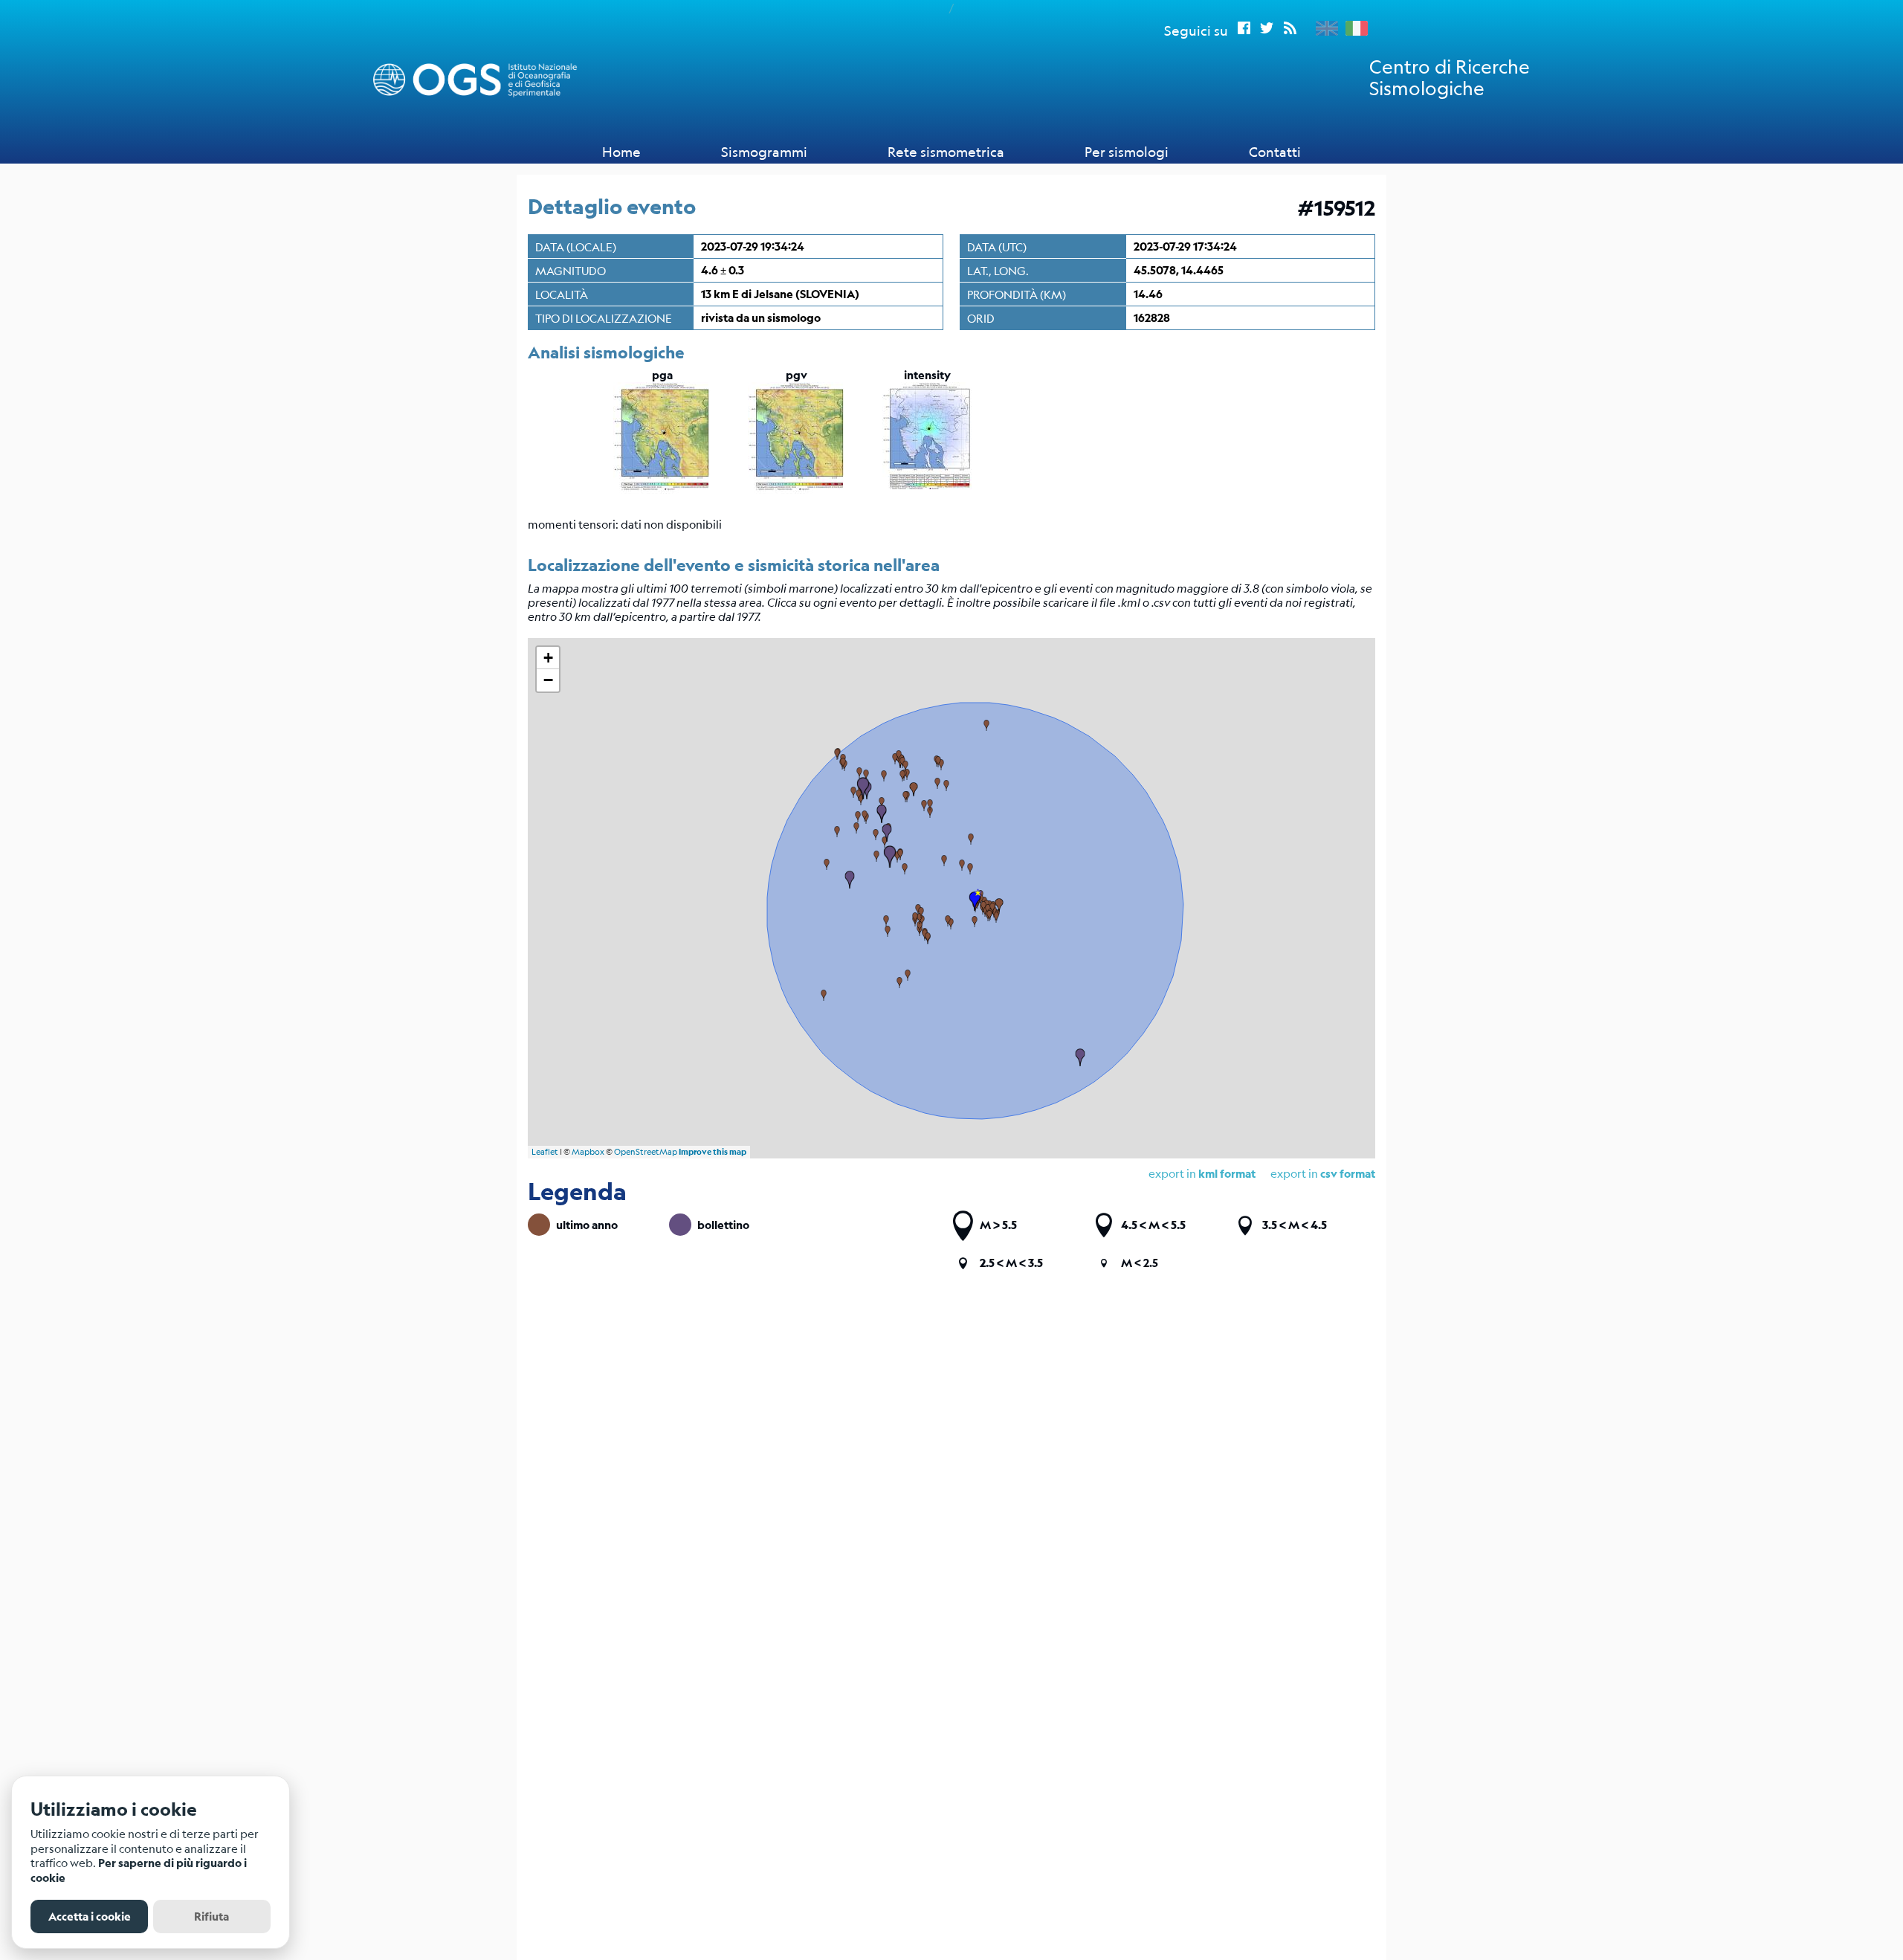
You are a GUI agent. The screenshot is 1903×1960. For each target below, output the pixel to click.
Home (621, 152)
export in (1323, 1173)
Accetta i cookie (90, 1917)
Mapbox (588, 1152)
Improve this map (713, 1152)
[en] (1323, 28)
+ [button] (548, 658)
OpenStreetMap (646, 1152)
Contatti (1275, 152)
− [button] (548, 680)
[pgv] (797, 489)
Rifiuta (211, 1917)
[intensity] (927, 489)
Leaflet (545, 1152)
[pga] (662, 489)
